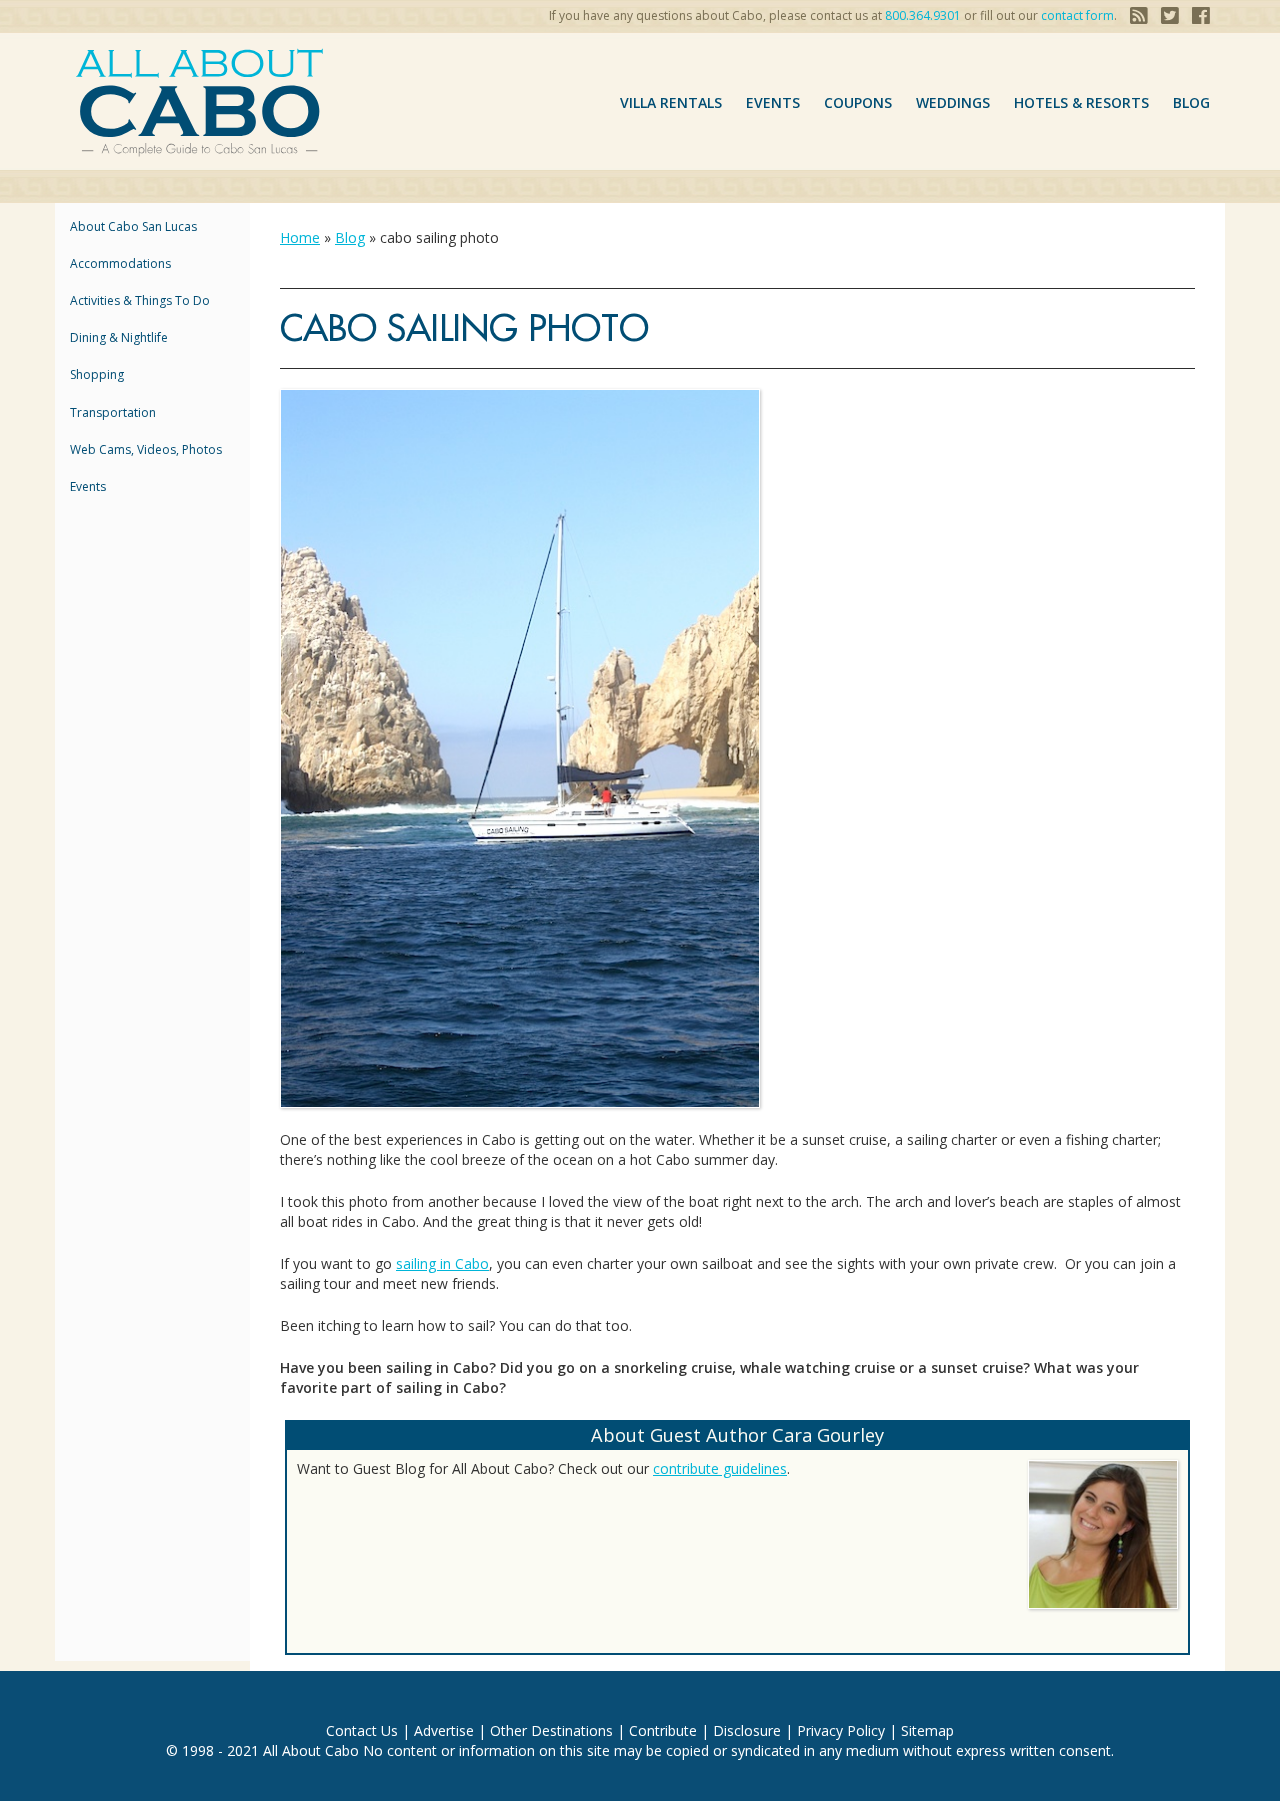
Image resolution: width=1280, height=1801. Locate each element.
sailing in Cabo (442, 1263)
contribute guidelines (720, 1468)
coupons (858, 102)
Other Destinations (551, 1730)
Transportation (113, 412)
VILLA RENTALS (671, 102)
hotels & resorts (1081, 102)
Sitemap (927, 1730)
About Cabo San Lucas (133, 226)
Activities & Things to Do (140, 300)
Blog (1191, 102)
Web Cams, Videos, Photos (146, 449)
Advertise (444, 1730)
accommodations (120, 263)
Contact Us (362, 1730)
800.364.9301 (923, 15)
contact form (1077, 15)
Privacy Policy (841, 1730)
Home (300, 237)
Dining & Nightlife (119, 337)
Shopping (97, 374)
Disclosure (747, 1730)
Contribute (663, 1730)
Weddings (953, 102)
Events (773, 102)
